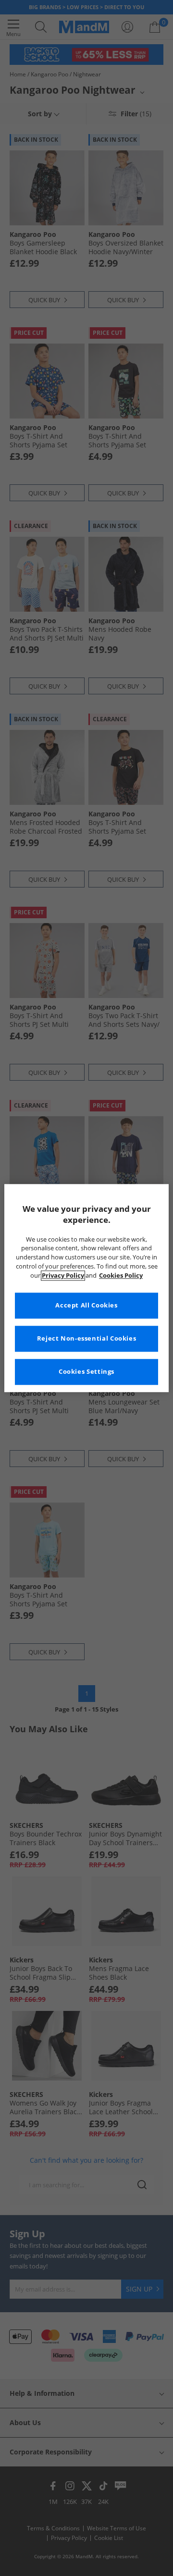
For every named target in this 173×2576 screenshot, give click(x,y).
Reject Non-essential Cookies (87, 1338)
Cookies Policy (121, 1276)
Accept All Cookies (86, 1305)
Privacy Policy (63, 1276)
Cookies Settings (86, 1372)
